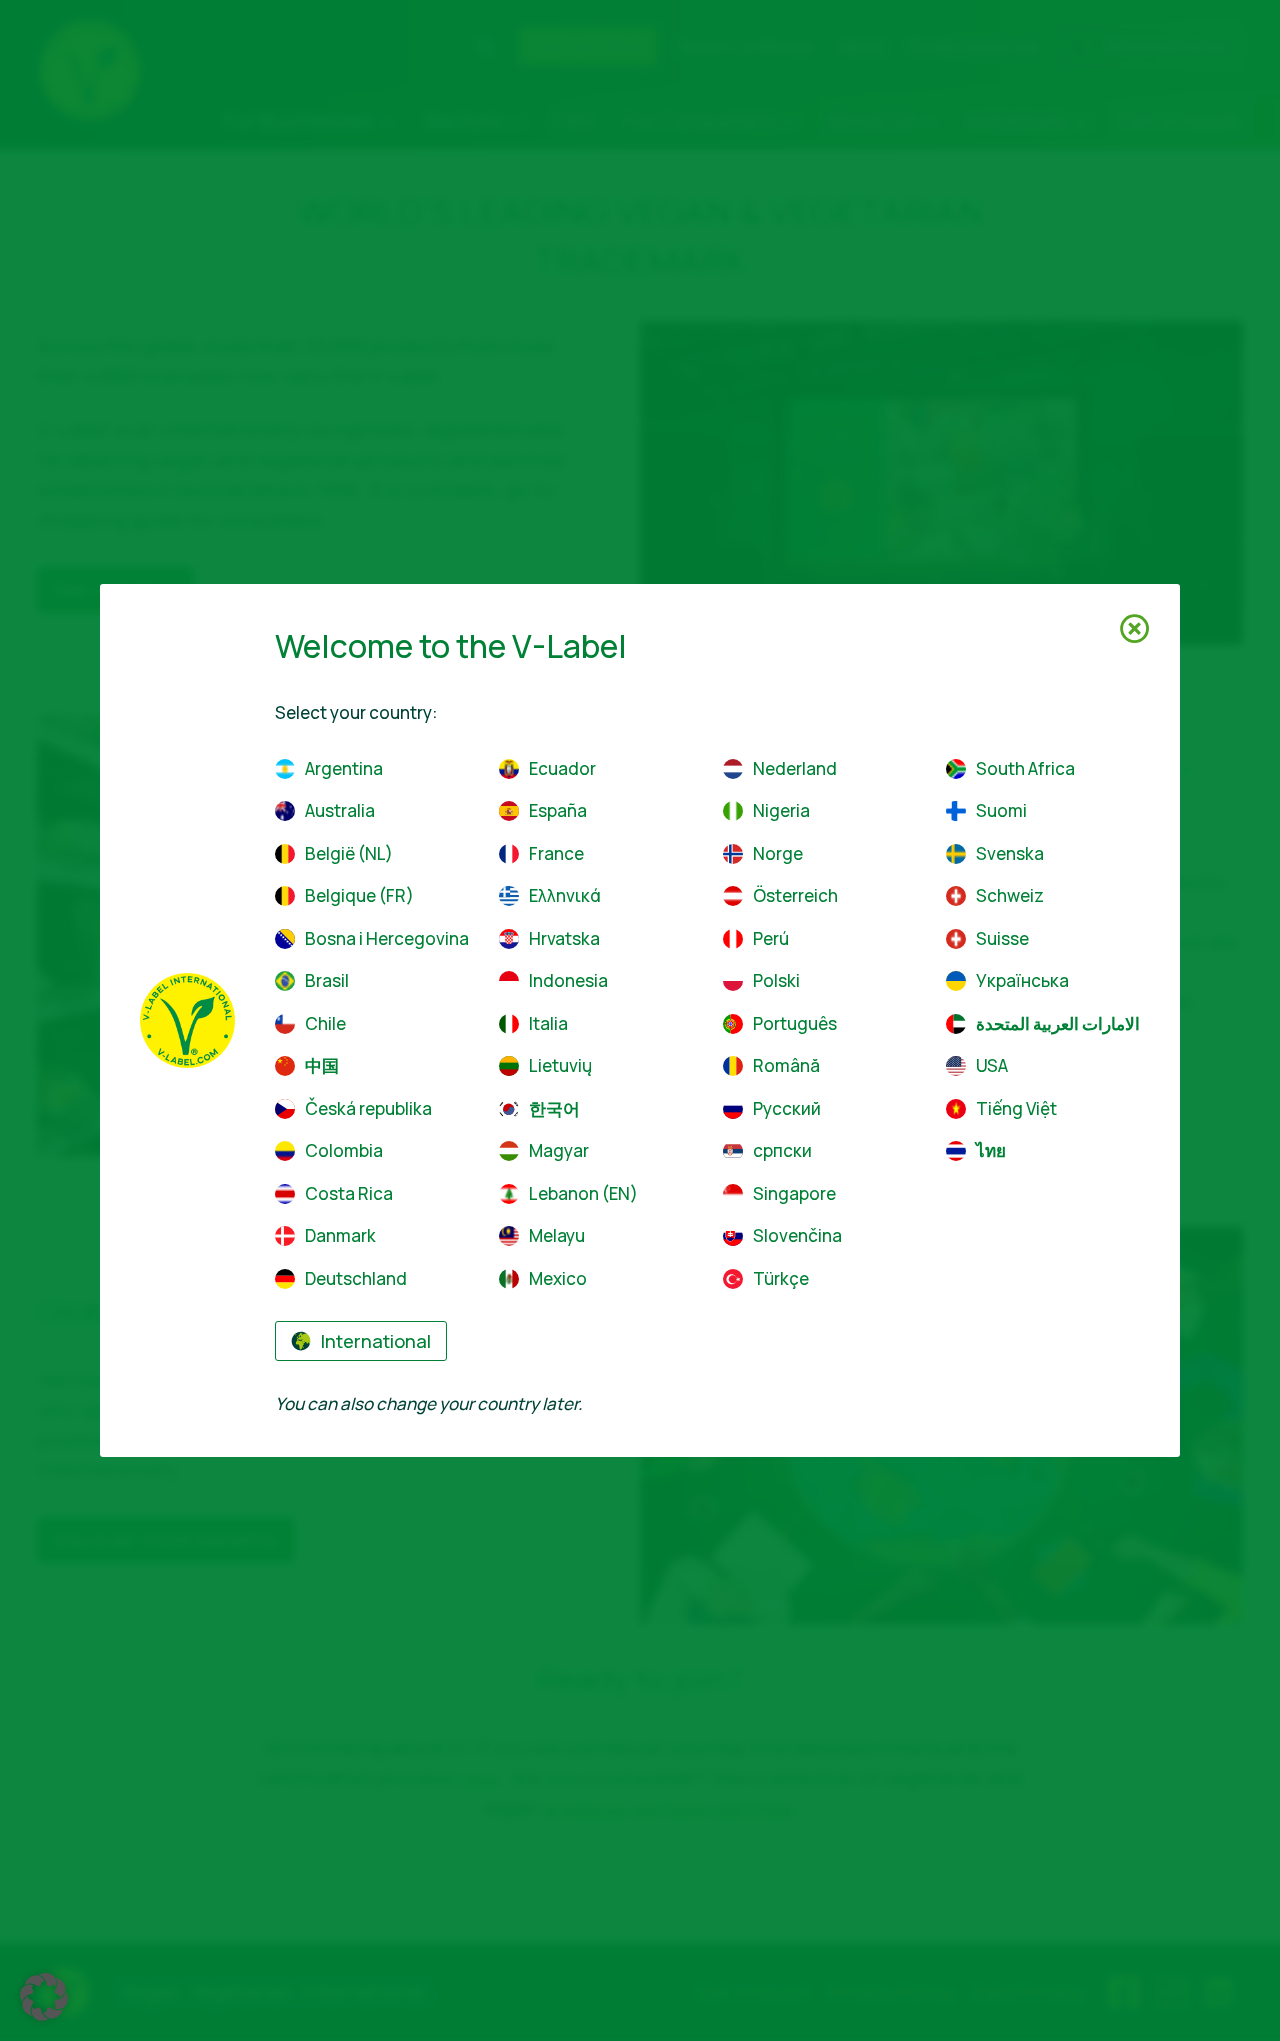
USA (992, 1065)
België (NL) (349, 853)
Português (795, 1023)
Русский (787, 1108)
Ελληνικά (565, 895)
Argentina (344, 768)
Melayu (557, 1235)
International (376, 1341)
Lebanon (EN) (583, 1193)
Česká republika (368, 1108)
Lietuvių (560, 1065)
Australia (340, 810)
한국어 (554, 1108)
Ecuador (562, 768)
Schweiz (1010, 895)
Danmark (340, 1235)
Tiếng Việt (1016, 1108)
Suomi (1001, 810)
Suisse (1002, 938)
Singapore (794, 1193)
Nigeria (781, 810)
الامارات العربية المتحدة (1058, 1023)
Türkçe (781, 1278)
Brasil (327, 980)
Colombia (344, 1150)
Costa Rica (349, 1193)
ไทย (991, 1150)
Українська (1022, 980)
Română (786, 1065)
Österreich (795, 895)
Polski (776, 980)
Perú (771, 938)
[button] (44, 1997)
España (558, 810)
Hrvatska (564, 938)
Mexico (558, 1278)
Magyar (559, 1150)
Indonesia (568, 980)
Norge (778, 853)
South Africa (1025, 768)
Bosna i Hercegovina (387, 938)
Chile (325, 1023)
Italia (548, 1023)
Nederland (795, 768)
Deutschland (356, 1278)
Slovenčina (797, 1235)
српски (782, 1150)
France (556, 853)
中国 (322, 1065)
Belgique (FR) (359, 895)
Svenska (1010, 853)
